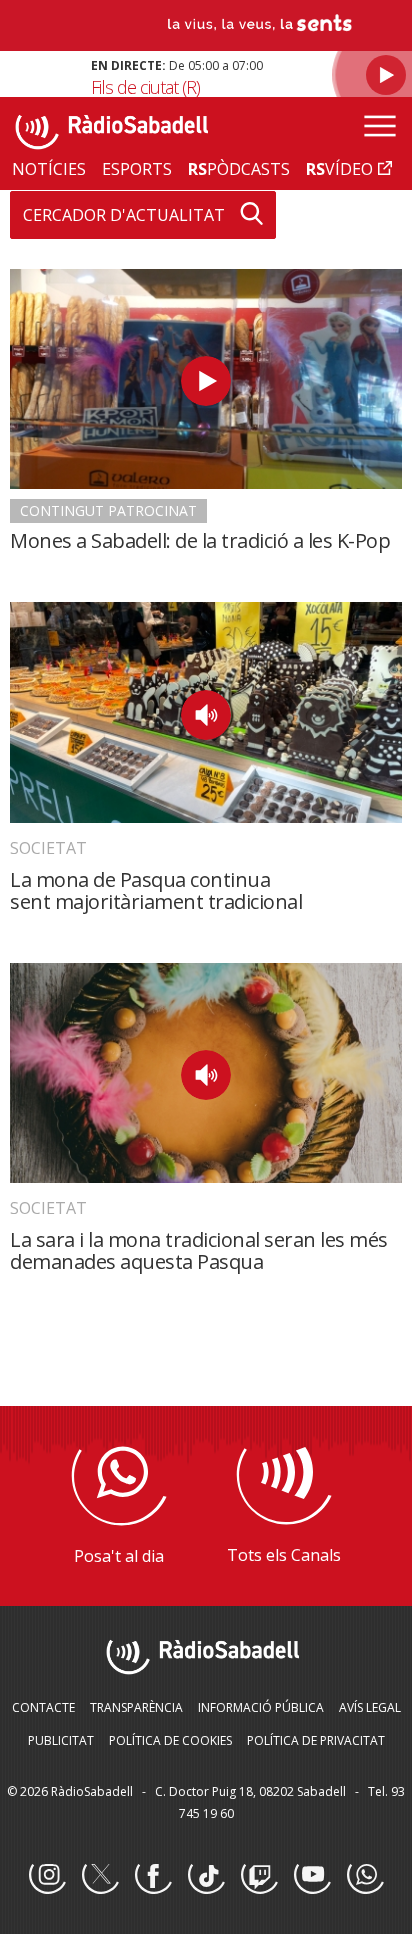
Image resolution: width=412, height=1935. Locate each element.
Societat (48, 848)
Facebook (153, 1876)
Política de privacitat (316, 1740)
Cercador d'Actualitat (124, 215)
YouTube (312, 1876)
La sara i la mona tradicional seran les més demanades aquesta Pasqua (199, 1250)
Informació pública (261, 1707)
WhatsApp (365, 1876)
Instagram (47, 1876)
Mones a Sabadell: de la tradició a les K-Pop (200, 540)
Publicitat (61, 1740)
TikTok (206, 1876)
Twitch (259, 1876)
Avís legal (370, 1707)
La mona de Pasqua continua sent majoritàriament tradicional (156, 890)
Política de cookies (170, 1740)
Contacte (43, 1707)
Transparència (136, 1707)
